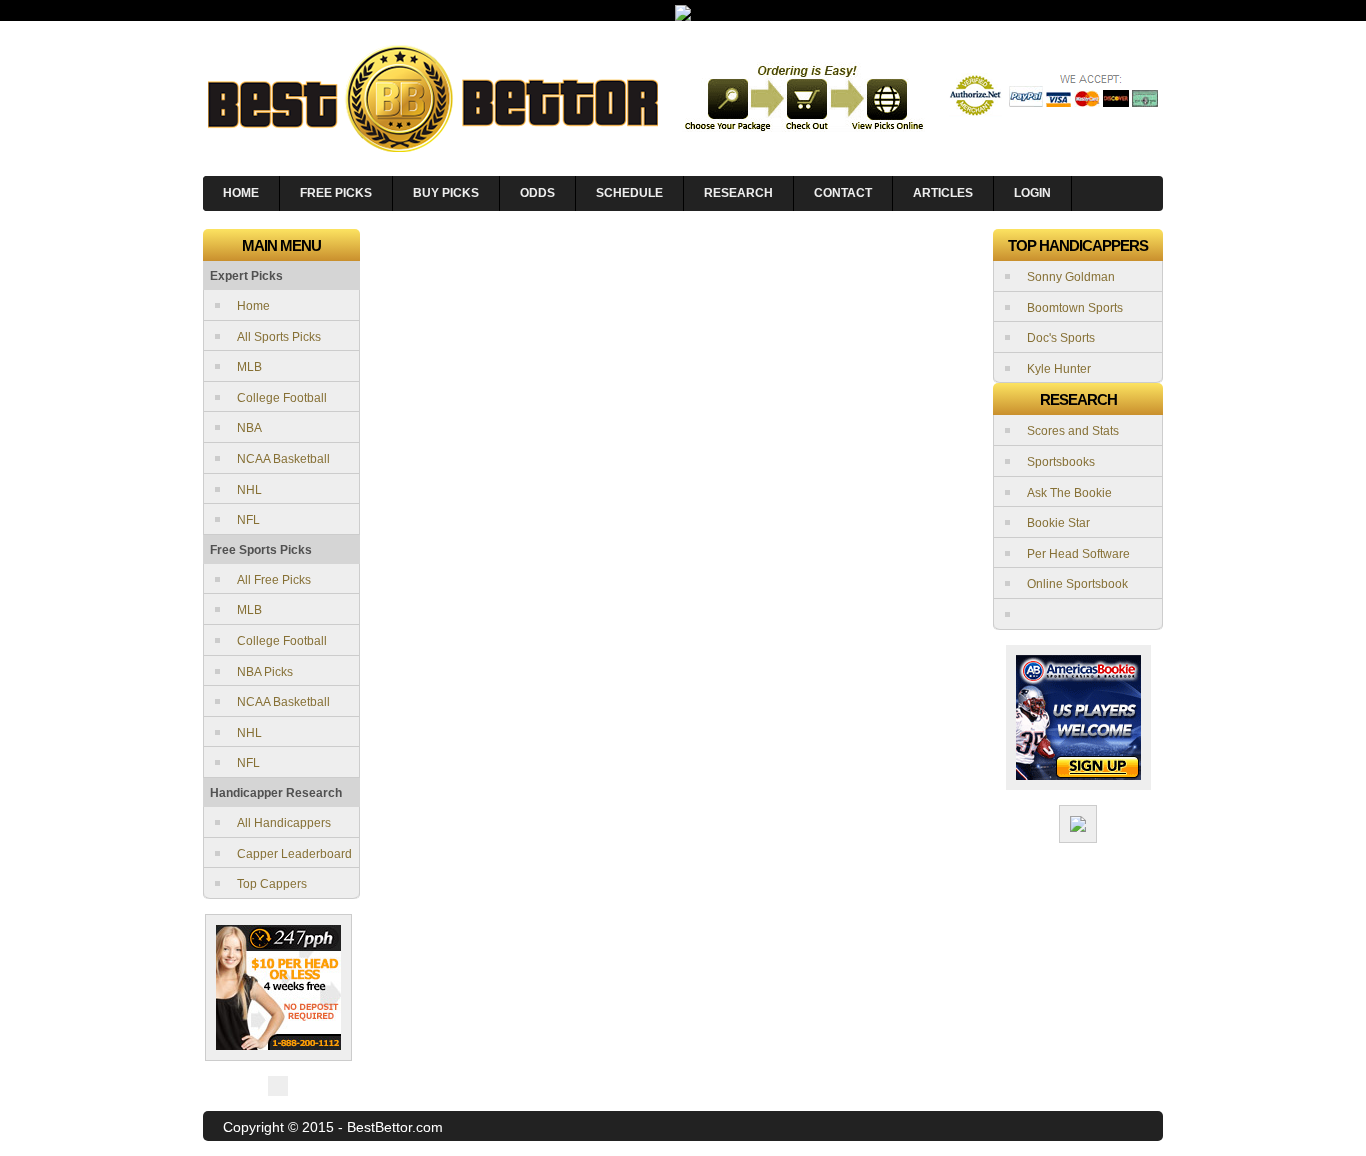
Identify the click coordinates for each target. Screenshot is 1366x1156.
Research (738, 193)
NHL (249, 490)
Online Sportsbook (1077, 584)
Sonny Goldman (1071, 277)
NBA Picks (265, 672)
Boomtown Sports (1075, 308)
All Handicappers (284, 823)
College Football (282, 398)
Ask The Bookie (1069, 493)
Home (253, 306)
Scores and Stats (1073, 431)
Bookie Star (1058, 523)
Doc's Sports (1061, 338)
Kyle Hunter (1059, 369)
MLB (249, 367)
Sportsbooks (1061, 462)
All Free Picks (274, 580)
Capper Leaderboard (294, 854)
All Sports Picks (279, 337)
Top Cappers (272, 884)
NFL (248, 520)
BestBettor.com (395, 1127)
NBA (249, 428)
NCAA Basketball (283, 459)
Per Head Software (1078, 554)
